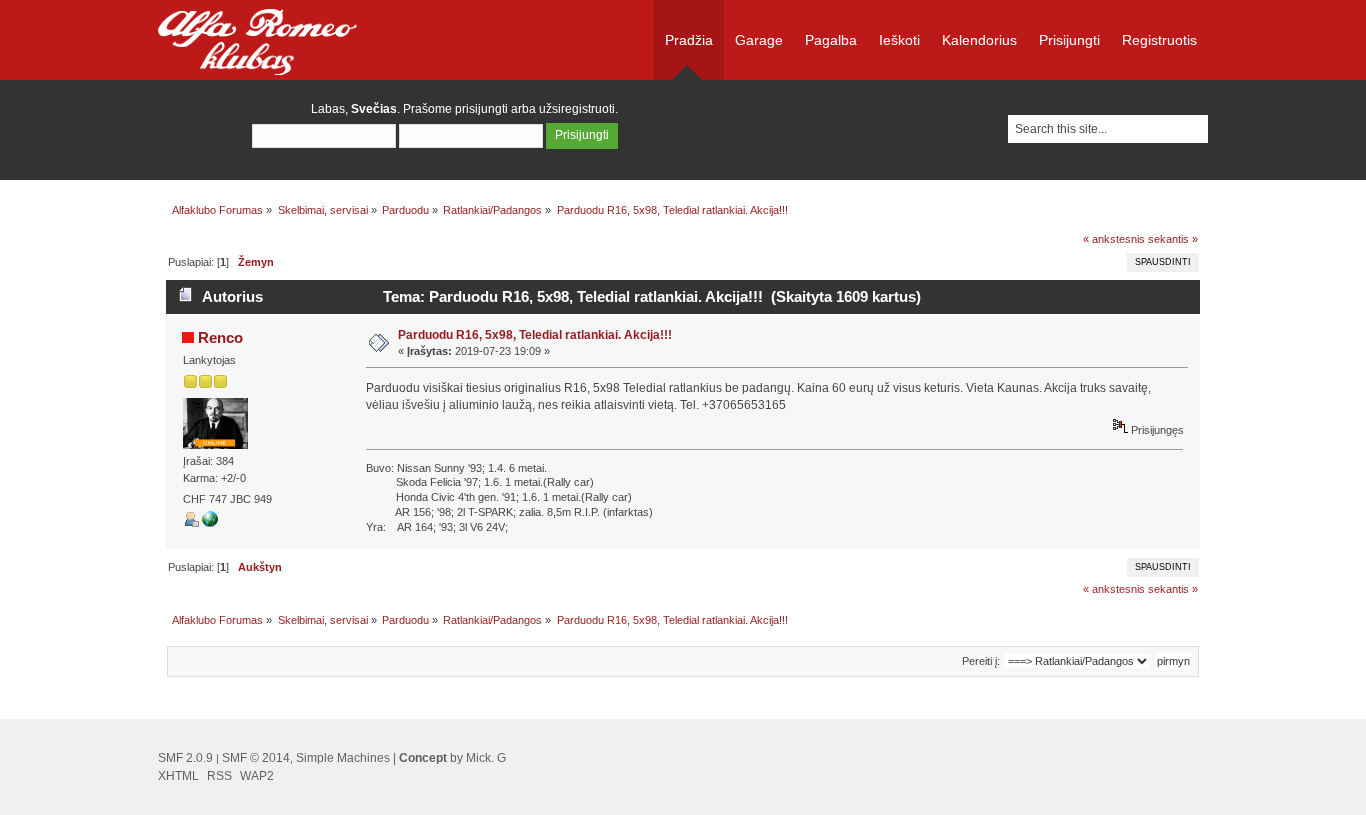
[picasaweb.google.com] (210, 523)
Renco (220, 337)
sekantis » (1173, 239)
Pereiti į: (981, 661)
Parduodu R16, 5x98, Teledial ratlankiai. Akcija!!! (535, 335)
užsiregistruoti (577, 109)
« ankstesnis (1114, 239)
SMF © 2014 (256, 758)
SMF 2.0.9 (185, 758)
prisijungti (481, 109)
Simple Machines (343, 758)
